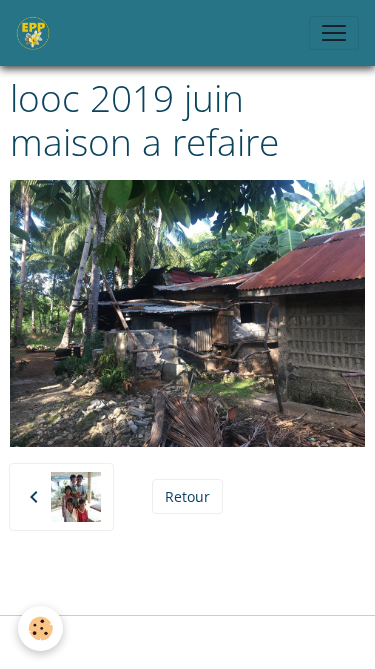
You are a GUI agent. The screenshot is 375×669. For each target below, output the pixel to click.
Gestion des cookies (188, 642)
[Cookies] (40, 628)
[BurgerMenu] (334, 33)
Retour (187, 496)
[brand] (37, 33)
